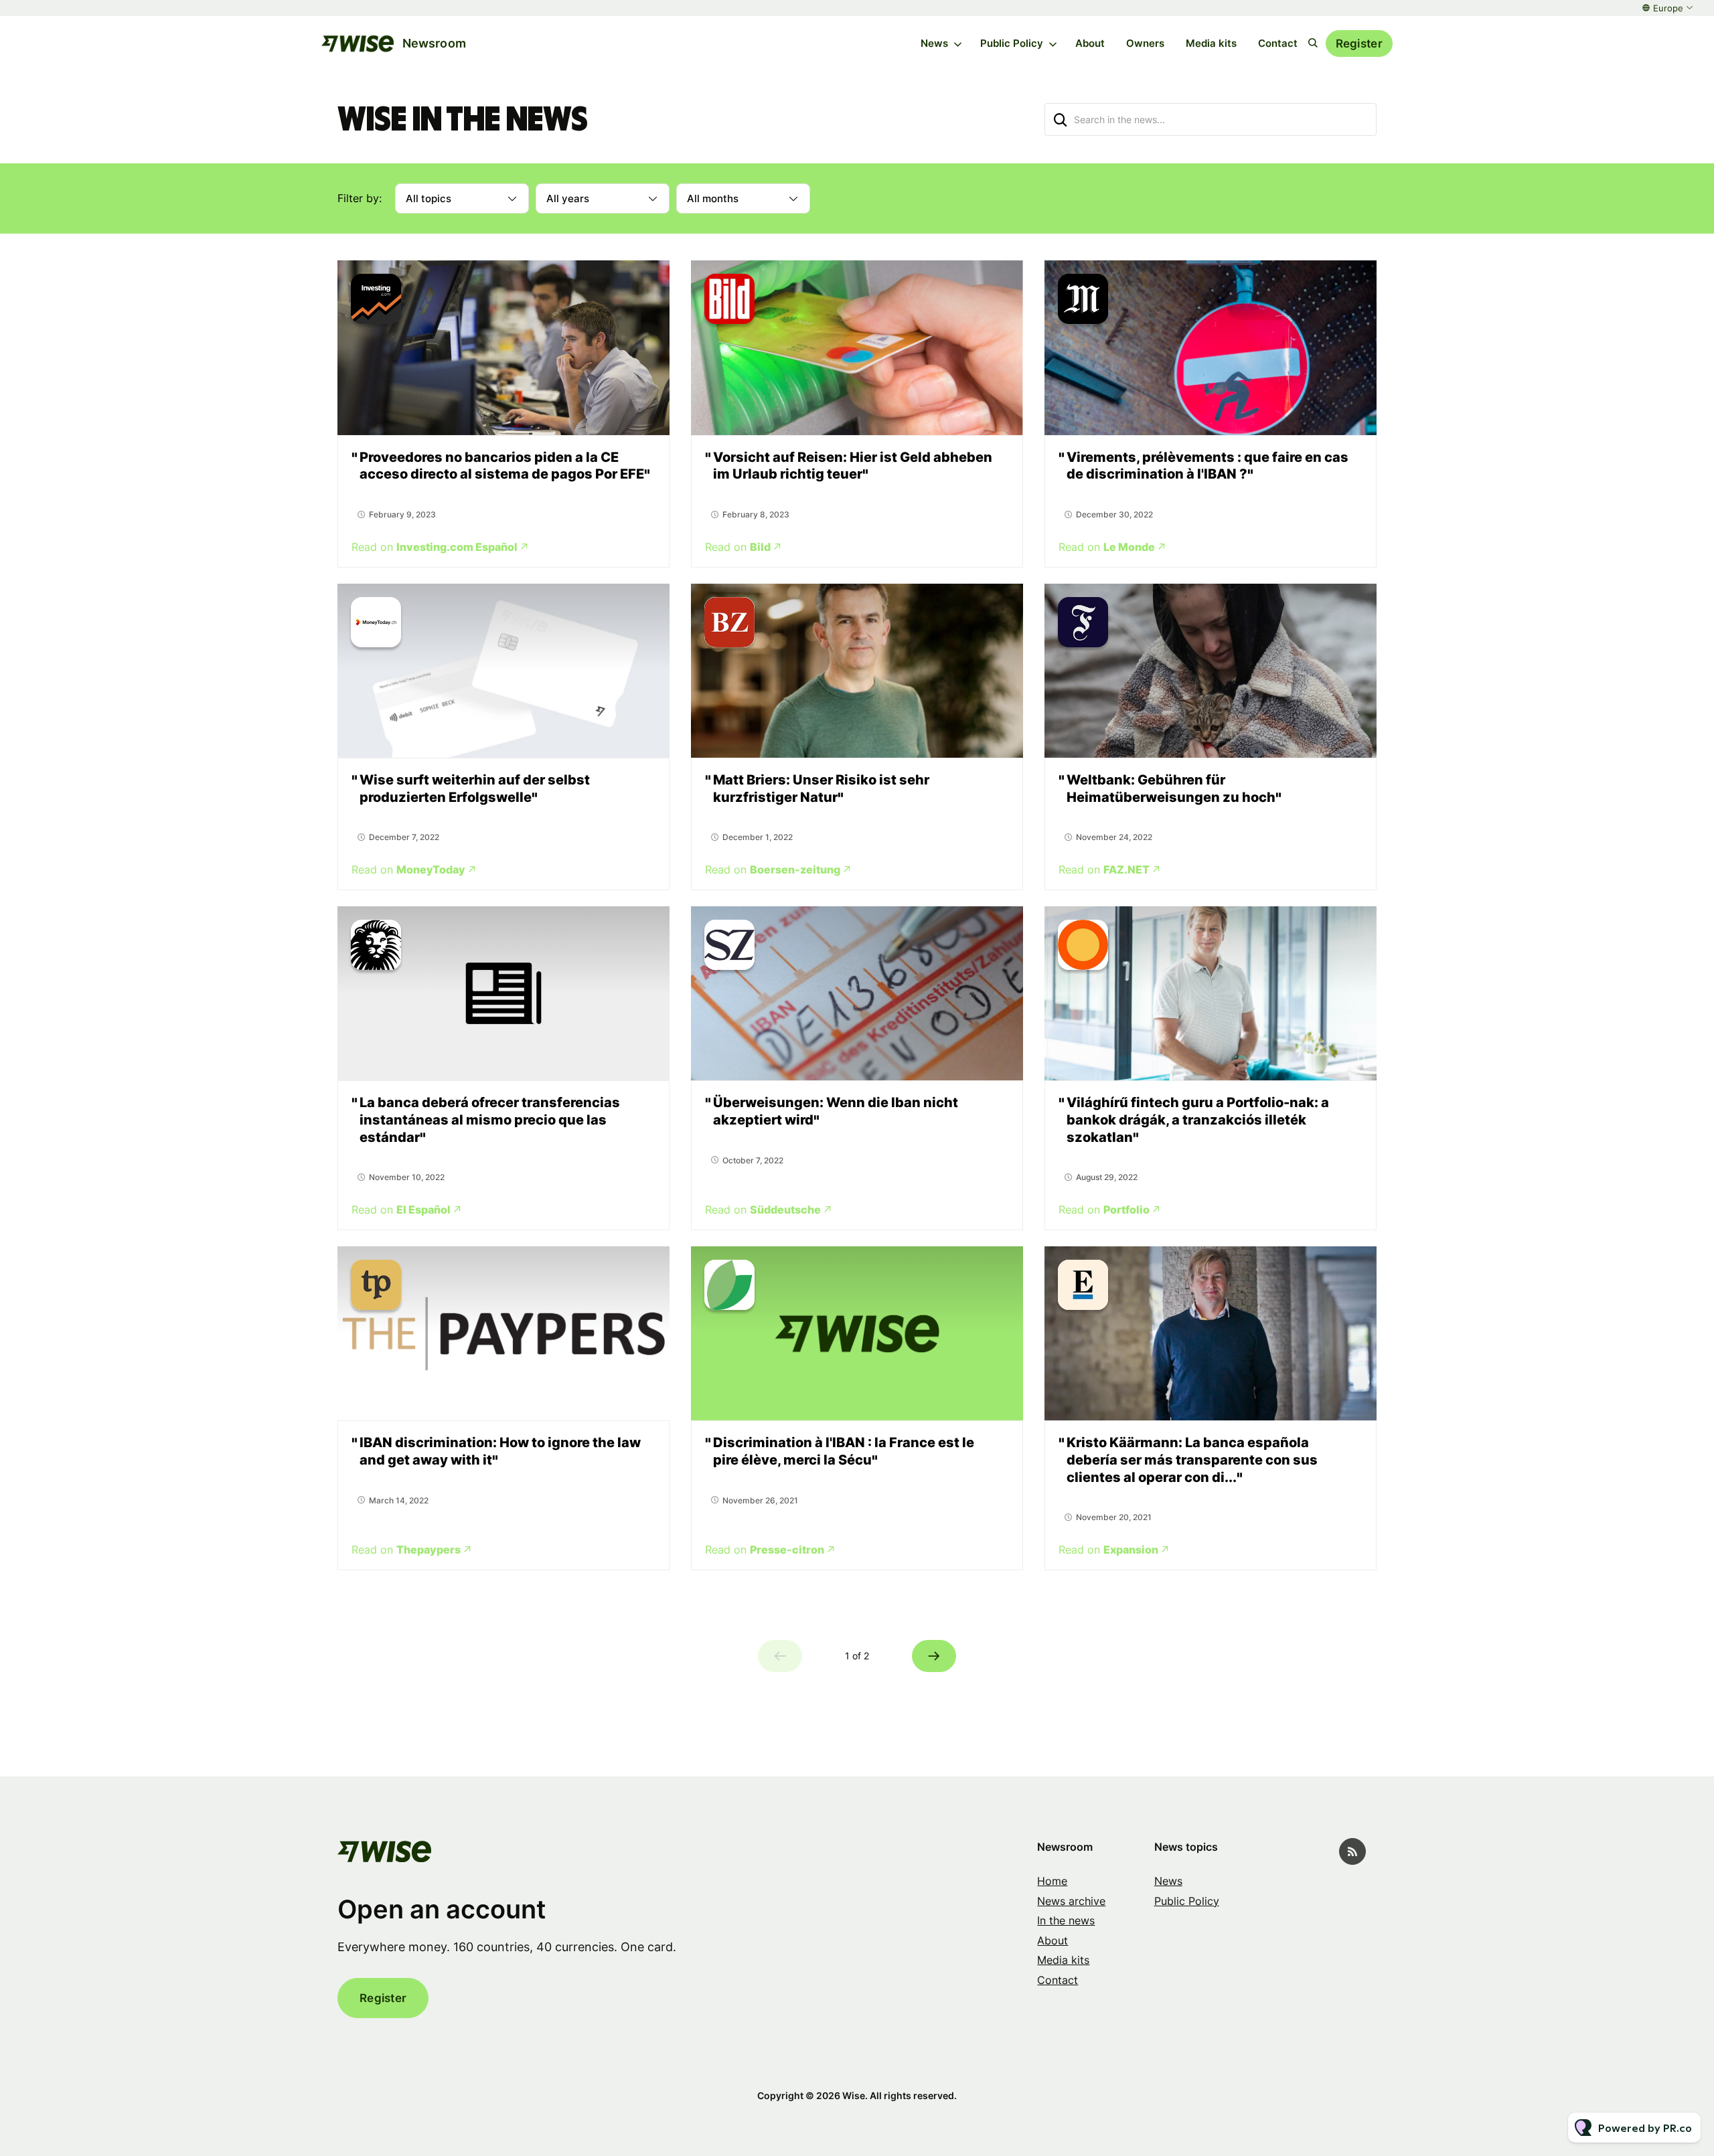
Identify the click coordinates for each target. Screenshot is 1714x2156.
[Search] (1061, 119)
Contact (1278, 43)
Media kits (1211, 43)
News (934, 43)
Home (1052, 1881)
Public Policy (1012, 43)
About (1090, 43)
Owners (1145, 43)
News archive (1071, 1901)
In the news (1066, 1920)
